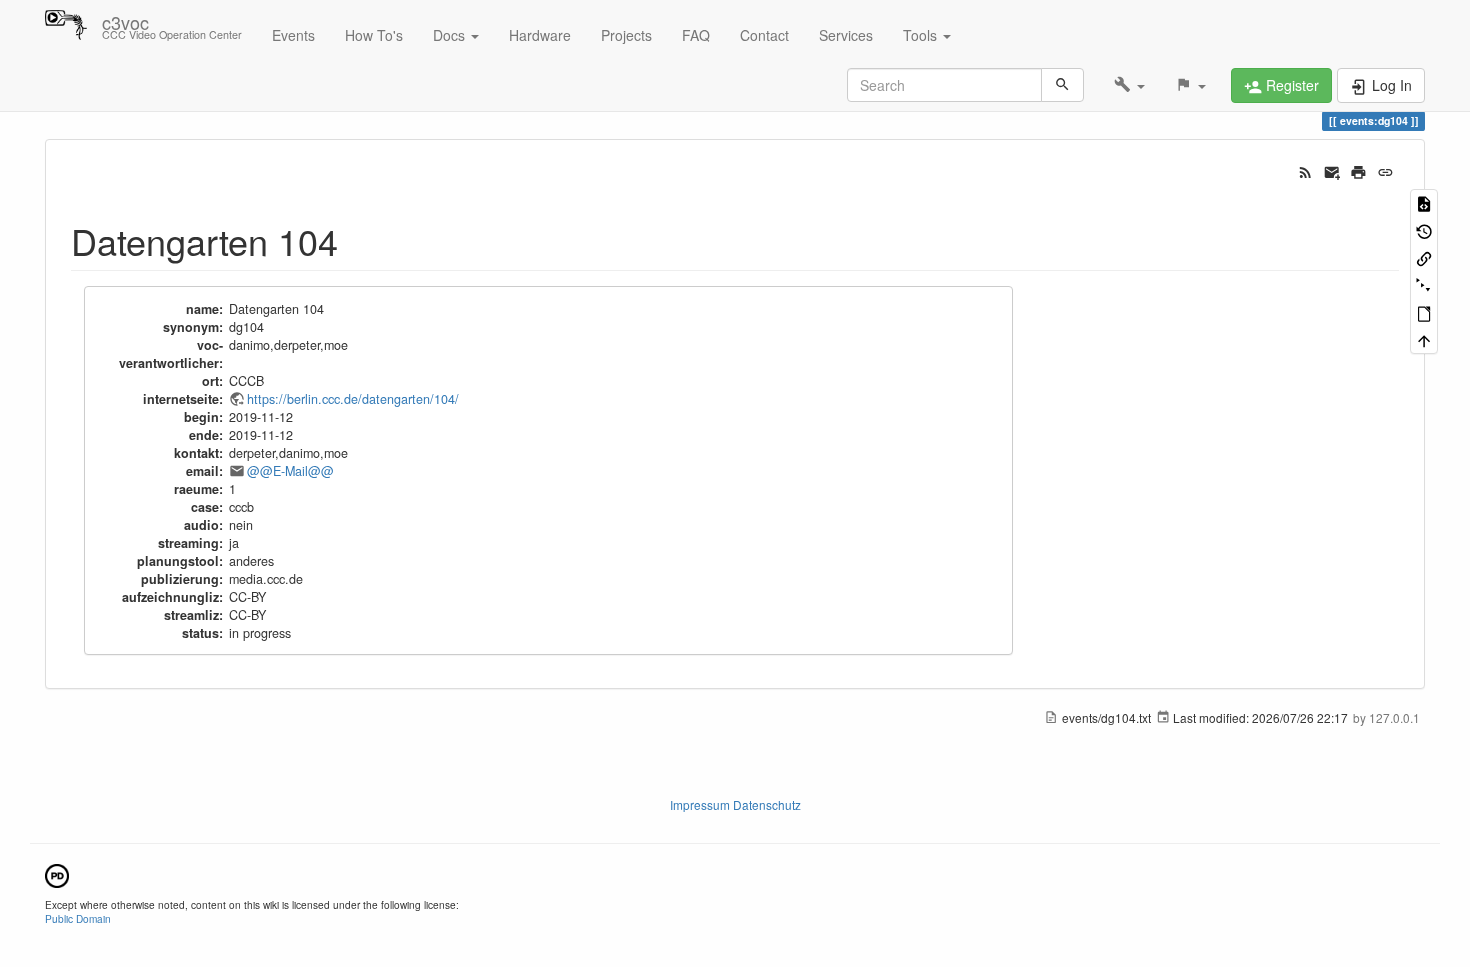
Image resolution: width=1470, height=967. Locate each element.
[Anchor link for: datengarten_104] (356, 240)
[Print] (1358, 170)
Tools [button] (922, 35)
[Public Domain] (57, 873)
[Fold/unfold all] (1424, 284)
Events (293, 35)
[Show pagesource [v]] (1424, 202)
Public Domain (78, 918)
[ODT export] (1424, 312)
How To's (374, 35)
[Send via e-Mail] (1332, 170)
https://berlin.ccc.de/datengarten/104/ (353, 399)
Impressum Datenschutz (735, 804)
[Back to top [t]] (1424, 339)
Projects (626, 35)
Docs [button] (451, 35)
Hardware (540, 35)
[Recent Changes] (1305, 170)
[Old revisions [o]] (1424, 229)
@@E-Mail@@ (290, 471)
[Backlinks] (1424, 257)
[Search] (1062, 85)
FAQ (696, 35)
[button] (1129, 85)
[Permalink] (1385, 170)
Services (846, 35)
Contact (764, 35)
